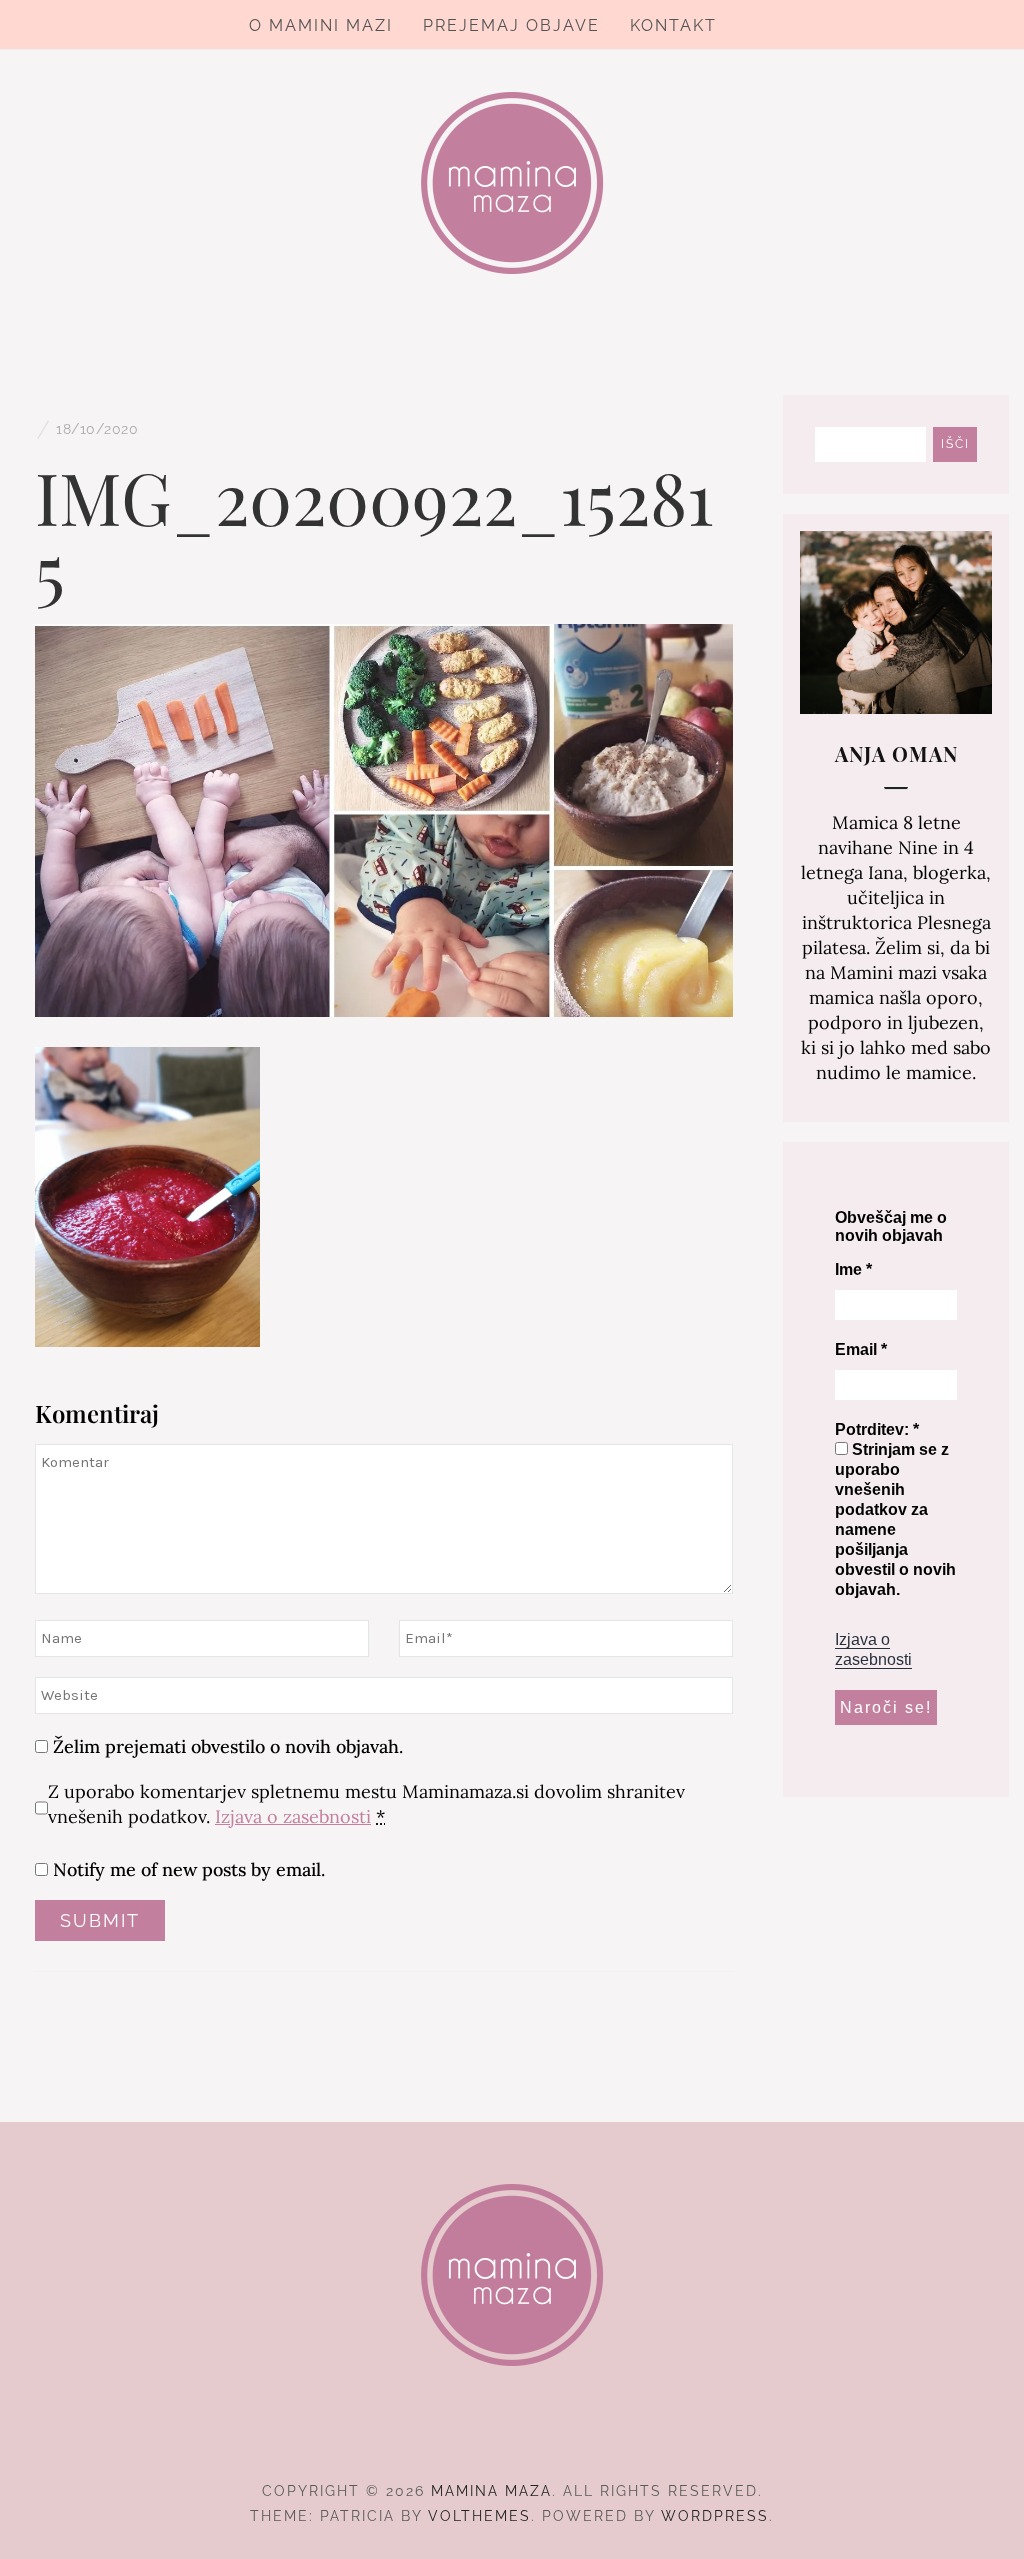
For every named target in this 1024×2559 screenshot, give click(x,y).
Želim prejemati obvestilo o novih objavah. (225, 1746)
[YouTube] (548, 2436)
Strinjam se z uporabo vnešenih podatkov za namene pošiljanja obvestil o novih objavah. (895, 1519)
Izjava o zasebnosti (293, 1816)
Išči (955, 444)
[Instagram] (512, 2436)
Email (861, 1349)
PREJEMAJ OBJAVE (511, 25)
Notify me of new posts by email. (189, 1869)
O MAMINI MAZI (321, 25)
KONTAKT (673, 25)
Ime (853, 1269)
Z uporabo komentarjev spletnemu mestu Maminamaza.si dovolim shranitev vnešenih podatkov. (366, 1804)
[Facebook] (476, 2436)
